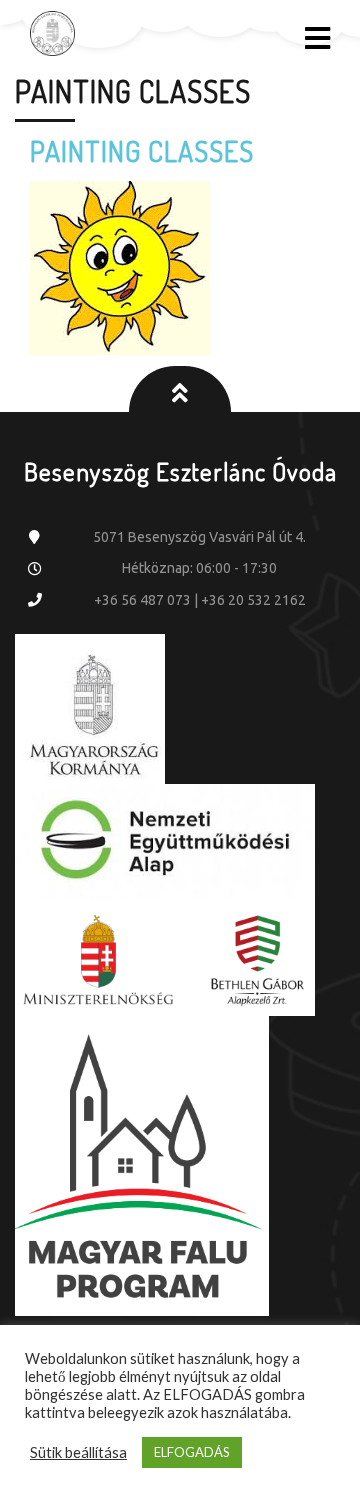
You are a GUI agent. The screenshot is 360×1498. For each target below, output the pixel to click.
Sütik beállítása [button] (78, 1452)
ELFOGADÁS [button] (192, 1452)
